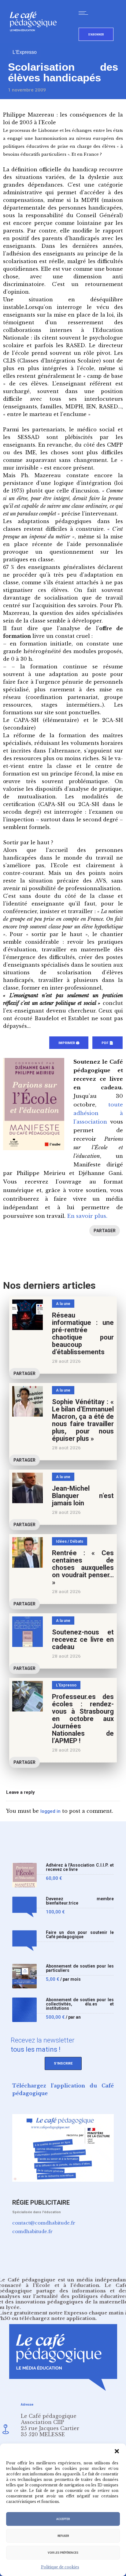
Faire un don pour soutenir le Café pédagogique (80, 1935)
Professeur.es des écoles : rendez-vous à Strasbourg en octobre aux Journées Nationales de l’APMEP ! (83, 1719)
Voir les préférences (63, 2553)
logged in (50, 1811)
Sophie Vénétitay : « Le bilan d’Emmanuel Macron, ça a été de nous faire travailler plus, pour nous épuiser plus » (83, 1420)
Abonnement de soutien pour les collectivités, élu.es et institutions (80, 2004)
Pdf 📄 (107, 1043)
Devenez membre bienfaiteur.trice (80, 1901)
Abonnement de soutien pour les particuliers (80, 1968)
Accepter (63, 2519)
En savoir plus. (87, 1216)
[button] (117, 2451)
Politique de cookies (60, 2567)
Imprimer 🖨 (69, 1043)
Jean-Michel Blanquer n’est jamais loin (83, 1496)
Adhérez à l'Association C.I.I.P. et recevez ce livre (80, 1867)
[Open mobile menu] (85, 13)
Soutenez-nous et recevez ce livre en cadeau (83, 1639)
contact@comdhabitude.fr (44, 2223)
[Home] (36, 41)
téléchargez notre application (57, 2318)
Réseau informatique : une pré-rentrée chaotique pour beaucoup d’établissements (83, 1334)
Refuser (63, 2536)
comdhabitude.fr (32, 2231)
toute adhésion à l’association (98, 1113)
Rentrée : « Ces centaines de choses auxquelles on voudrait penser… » (83, 1568)
